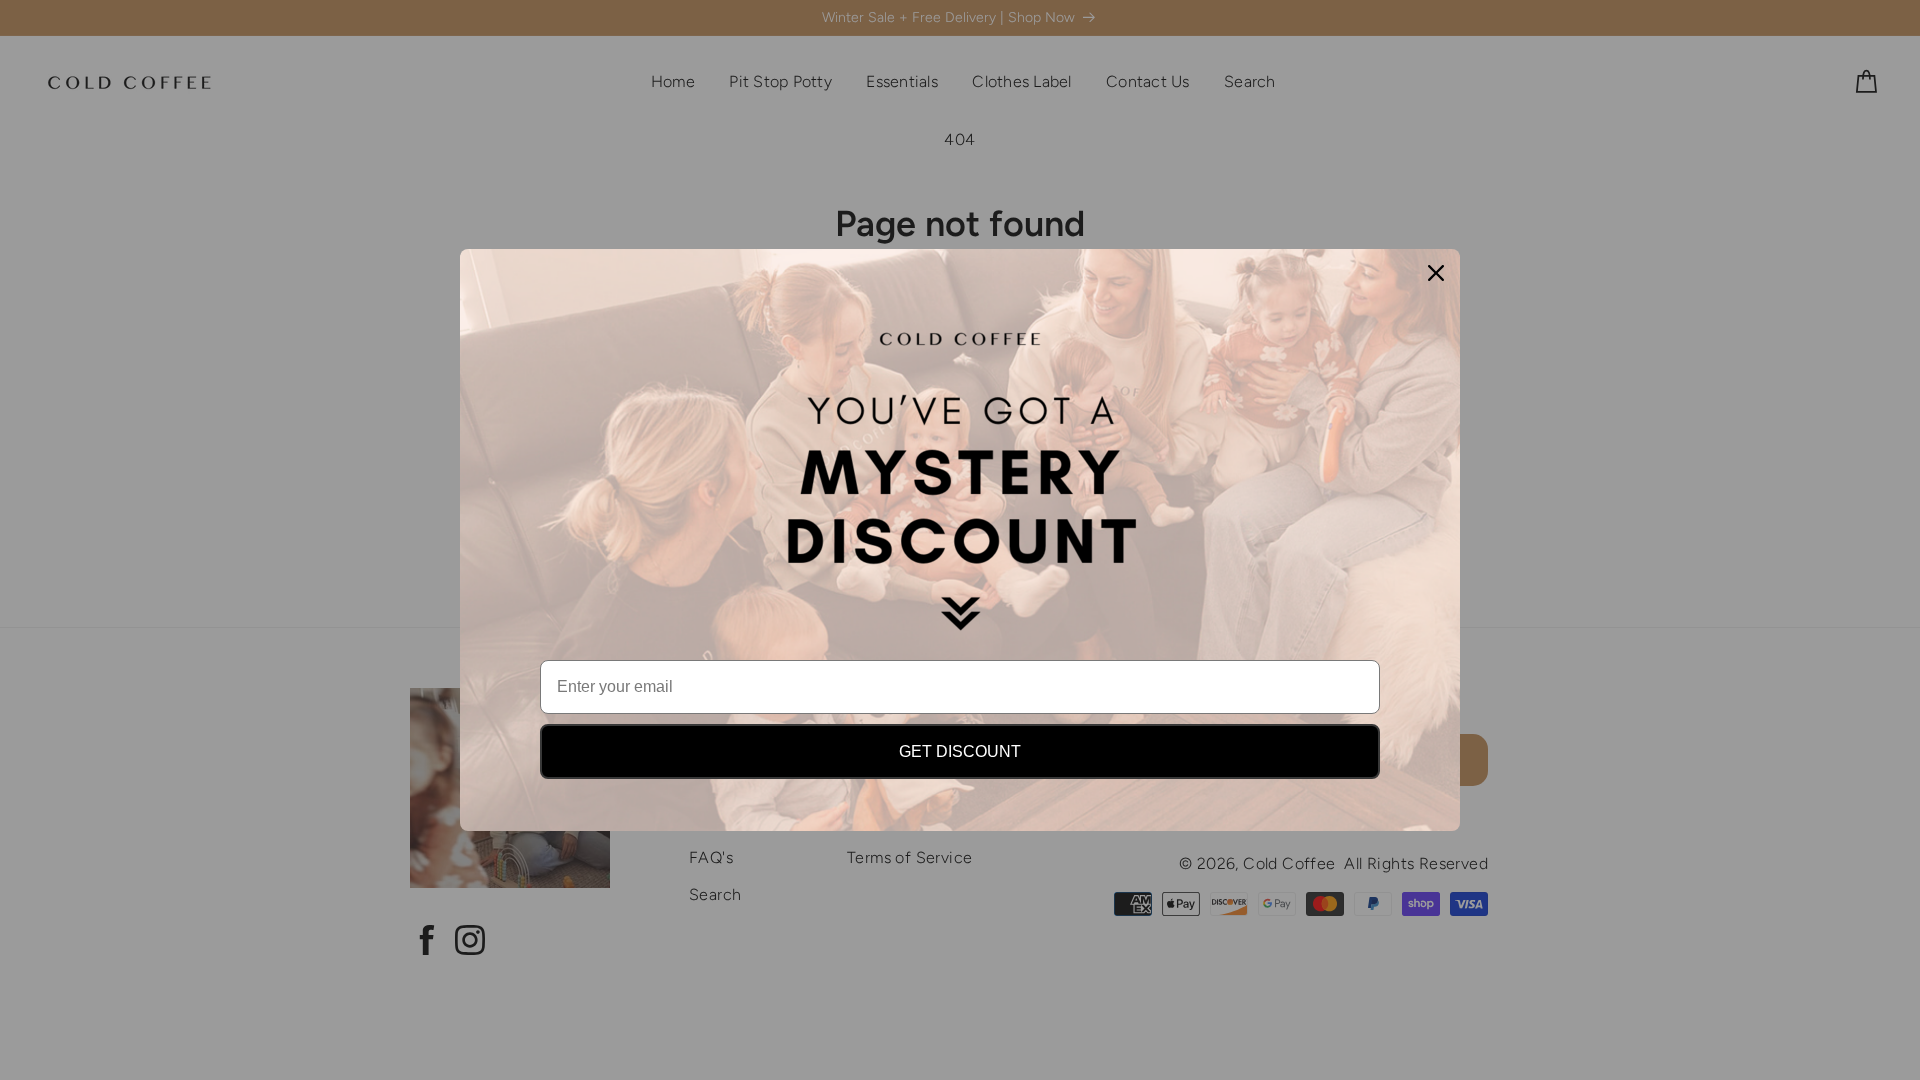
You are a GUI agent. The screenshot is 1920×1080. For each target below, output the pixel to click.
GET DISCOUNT (960, 751)
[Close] (1436, 273)
